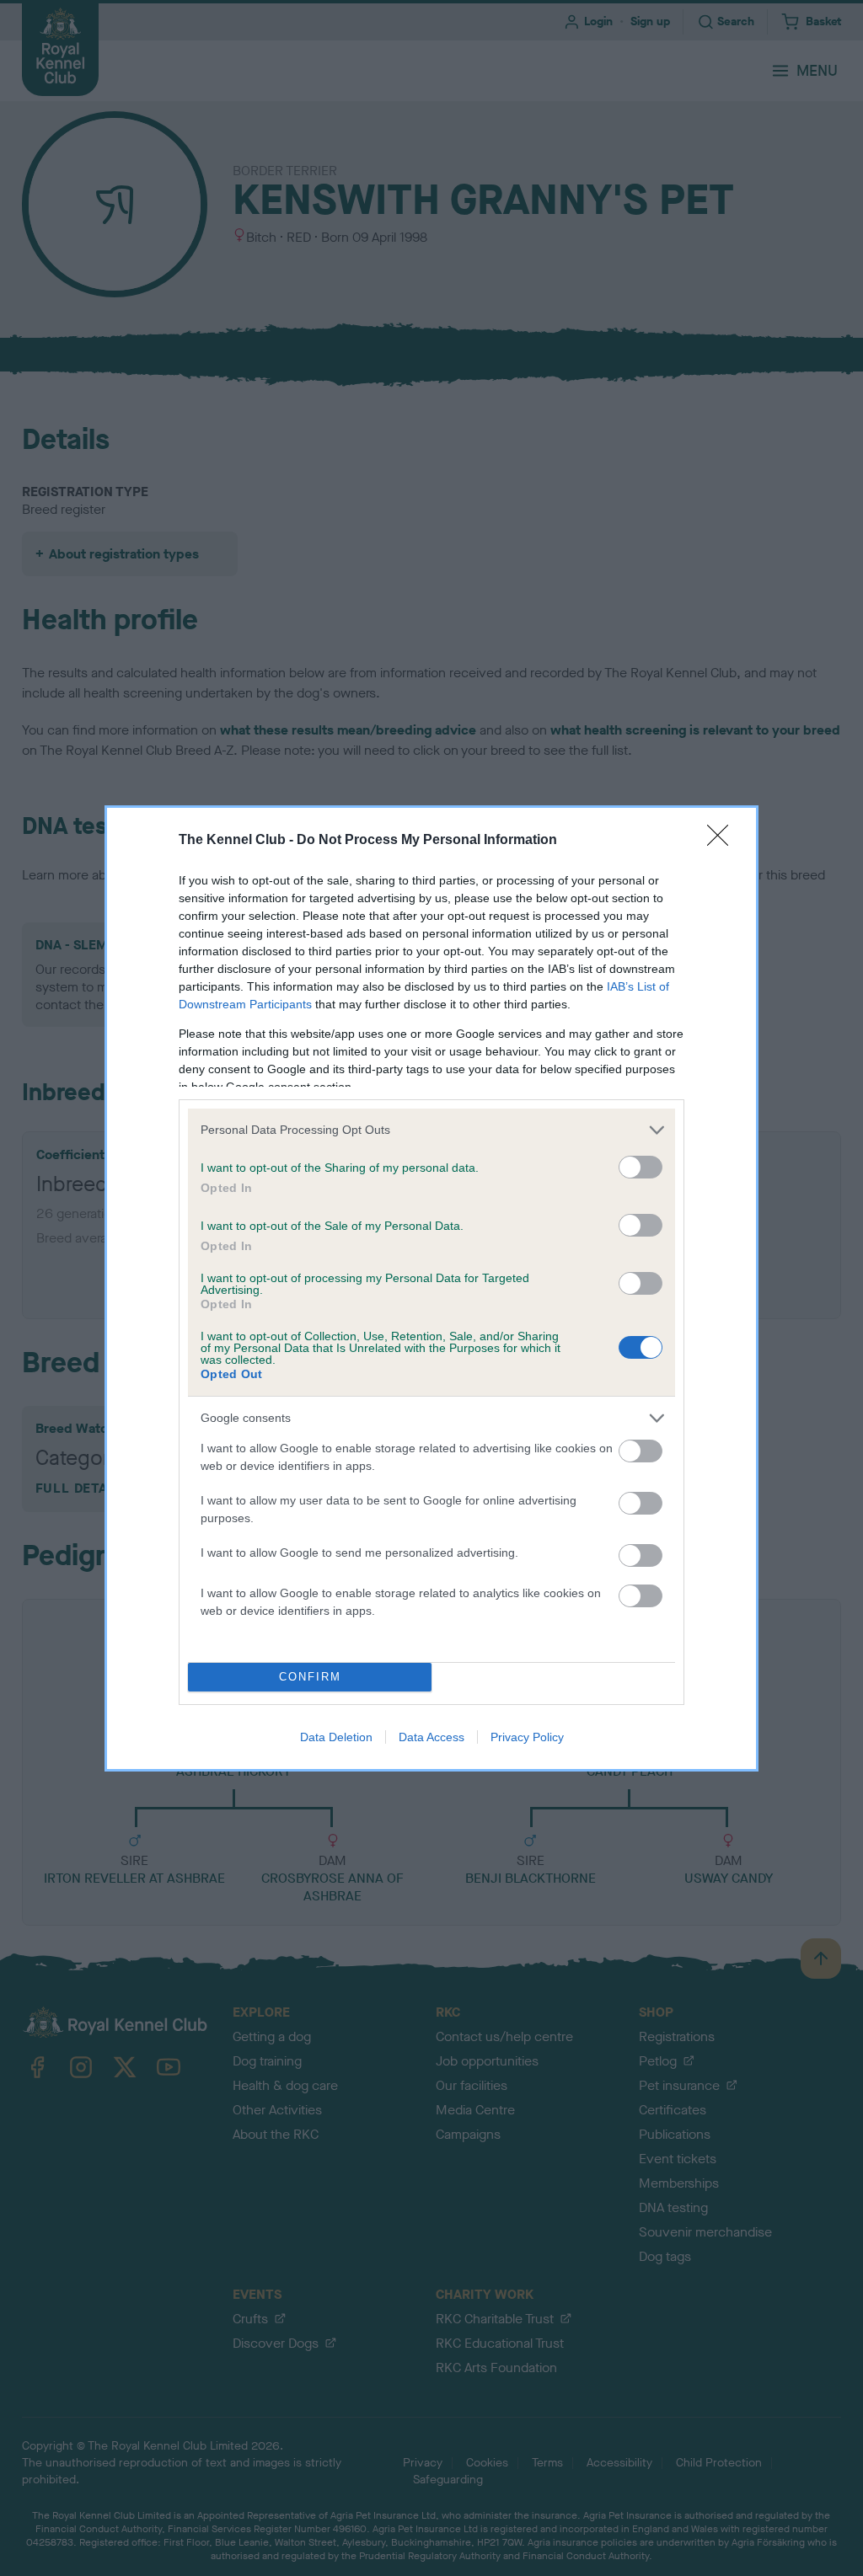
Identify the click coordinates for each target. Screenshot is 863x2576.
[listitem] (431, 1130)
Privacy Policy (527, 1737)
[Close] (723, 841)
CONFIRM (310, 1677)
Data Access (431, 1737)
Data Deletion (336, 1737)
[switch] (641, 1167)
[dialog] (431, 1288)
